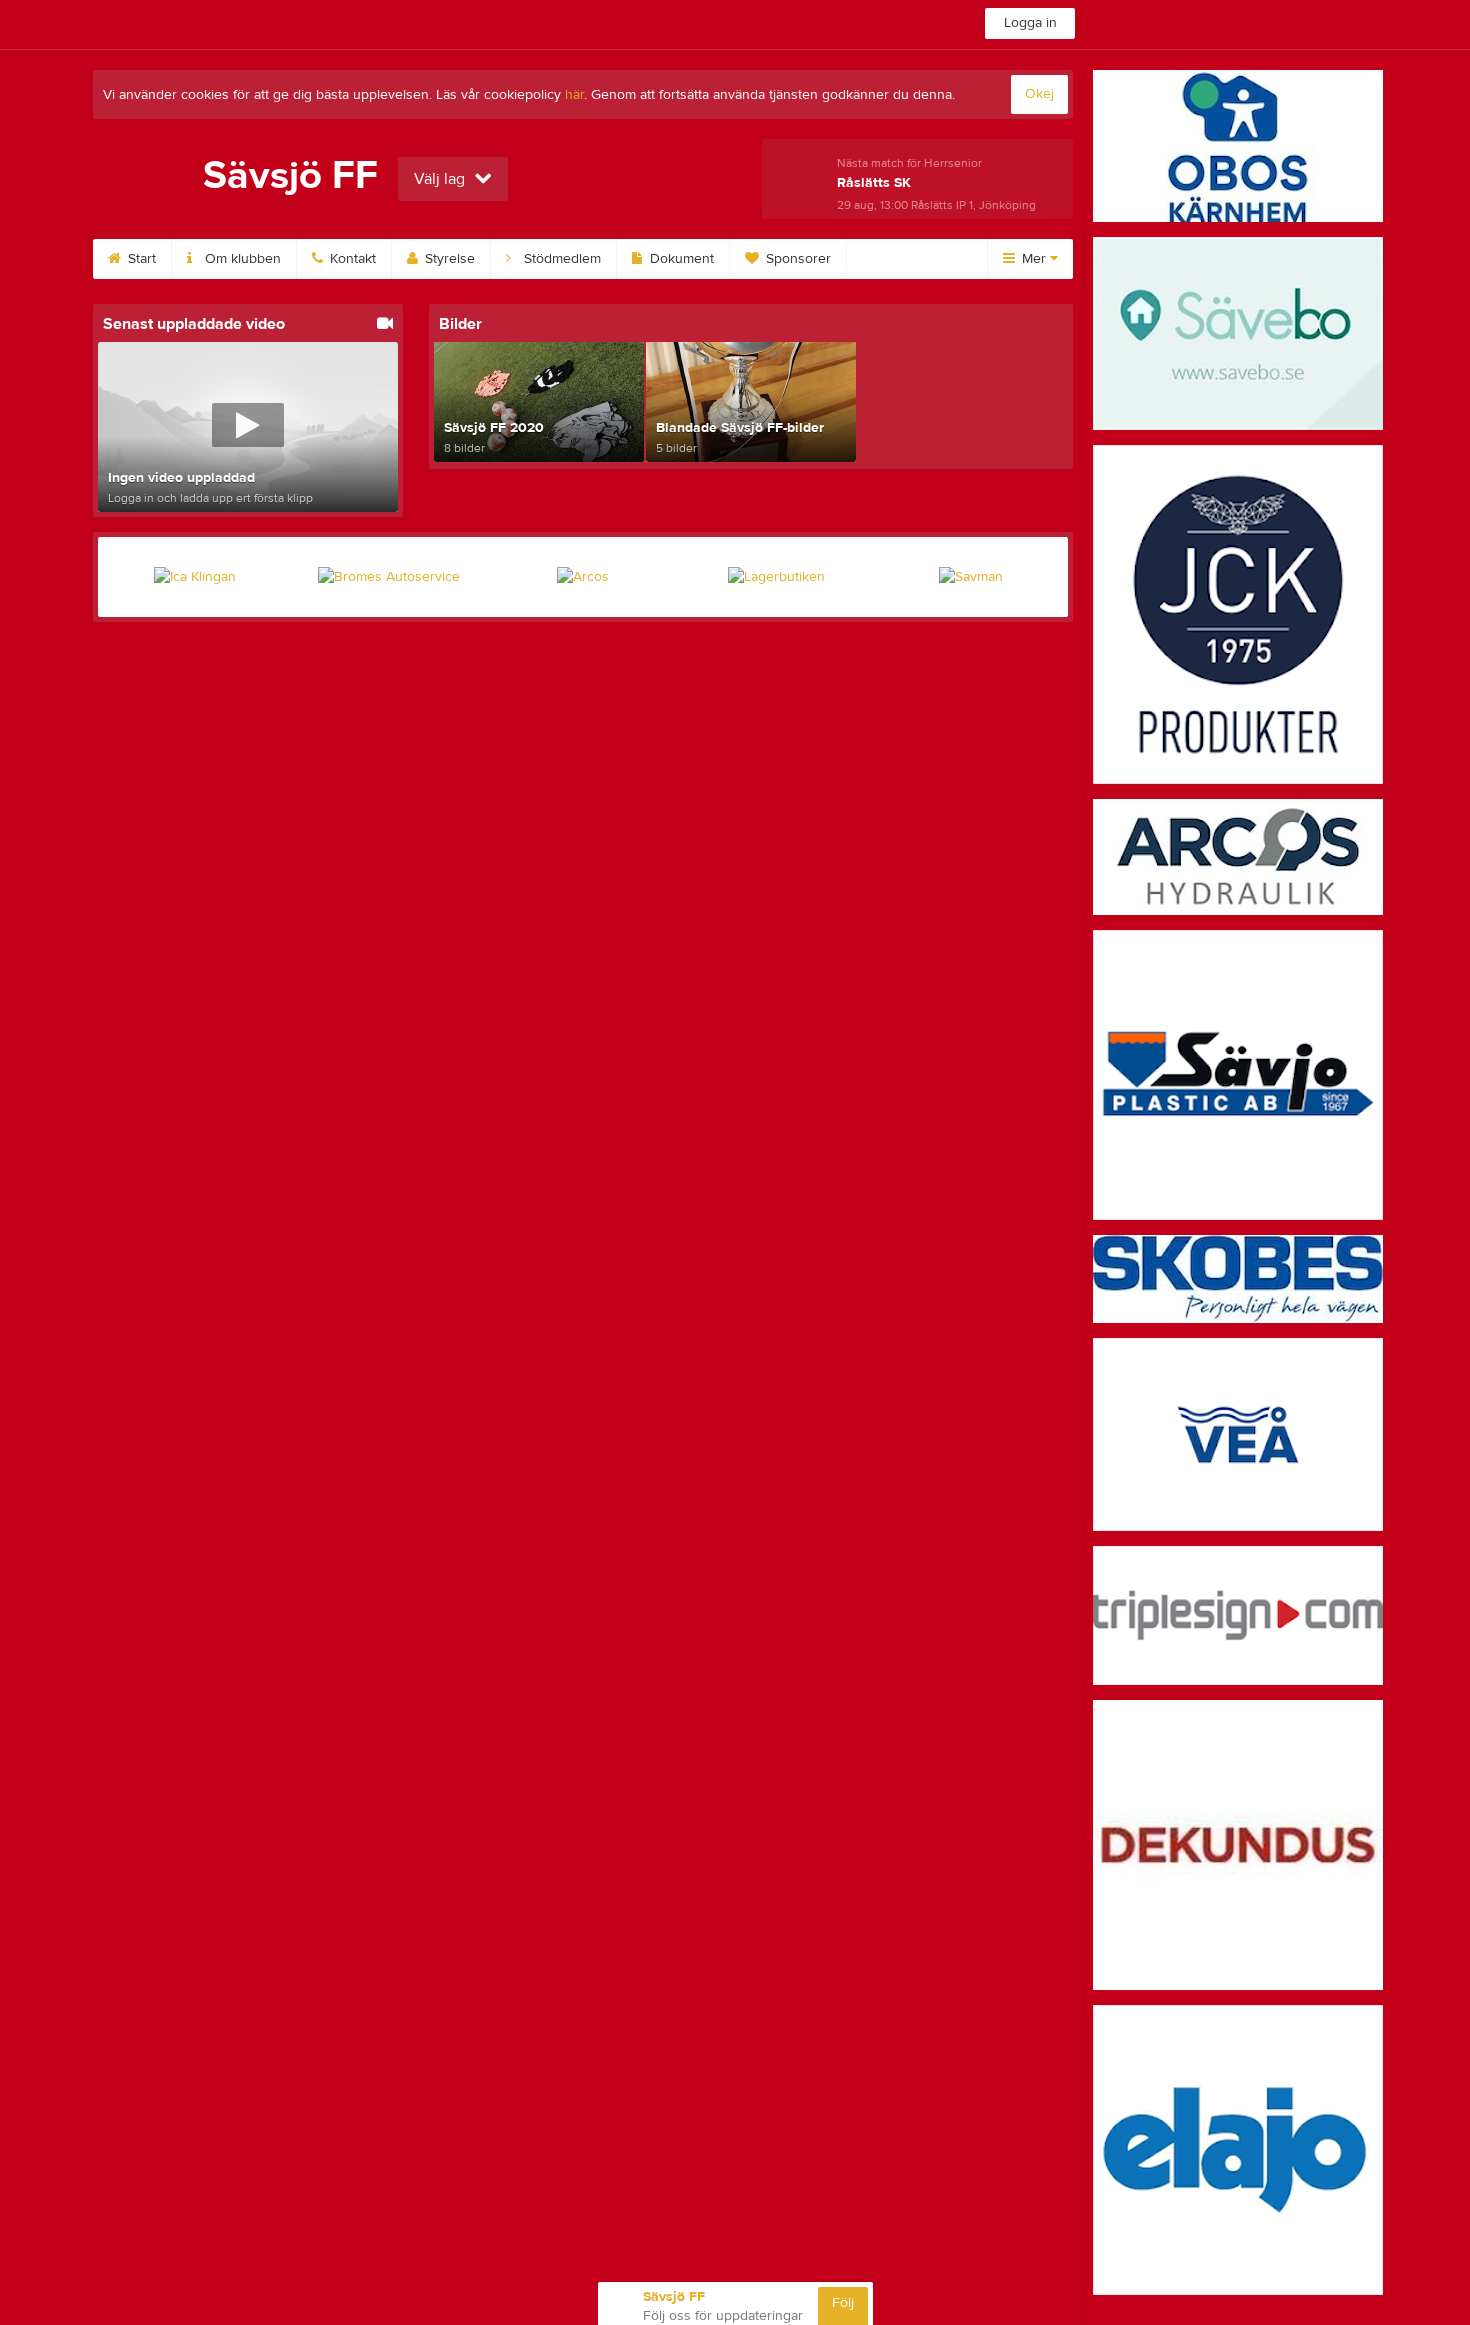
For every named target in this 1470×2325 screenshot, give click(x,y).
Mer (1034, 259)
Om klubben (241, 259)
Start (140, 259)
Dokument (680, 259)
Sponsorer (796, 259)
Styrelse (448, 259)
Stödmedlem (560, 259)
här (574, 95)
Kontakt (351, 259)
